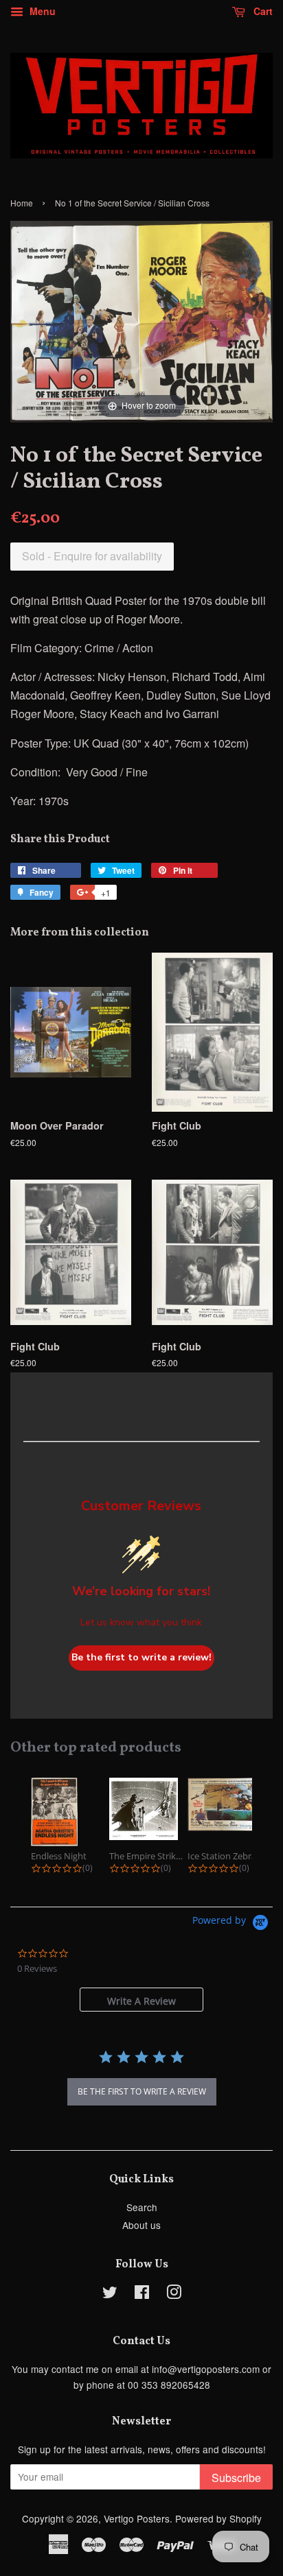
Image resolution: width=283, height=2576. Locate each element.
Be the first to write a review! (141, 1657)
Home (22, 203)
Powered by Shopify (218, 2518)
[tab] (141, 2000)
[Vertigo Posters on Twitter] (110, 2294)
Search (142, 2207)
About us (141, 2225)
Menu (41, 11)
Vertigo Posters (137, 2518)
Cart (262, 11)
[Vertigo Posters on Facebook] (142, 2294)
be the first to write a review (142, 2091)
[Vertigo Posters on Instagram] (174, 2294)
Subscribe (236, 2478)
